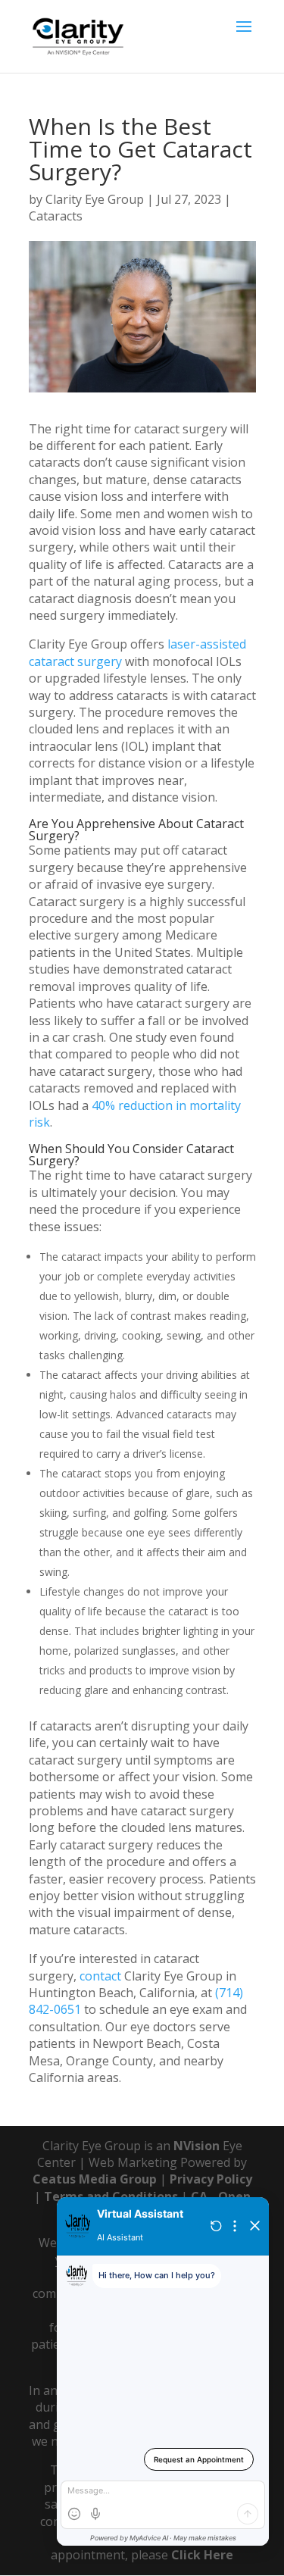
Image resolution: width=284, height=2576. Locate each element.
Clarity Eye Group (95, 199)
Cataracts (56, 216)
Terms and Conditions (111, 2196)
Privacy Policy (211, 2179)
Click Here (202, 2555)
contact (100, 1976)
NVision (197, 2146)
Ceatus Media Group (95, 2179)
